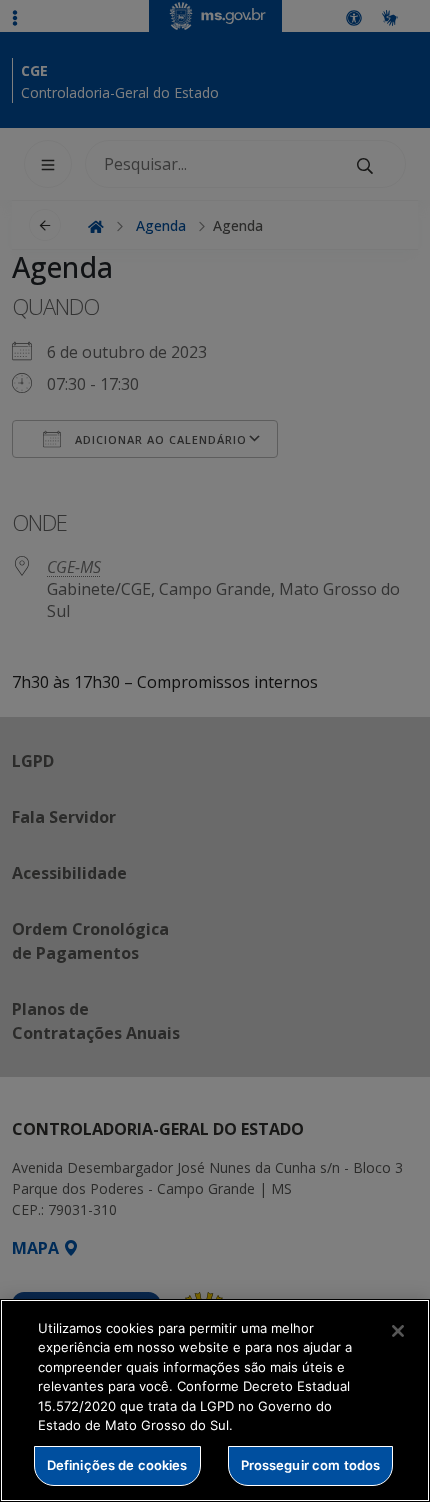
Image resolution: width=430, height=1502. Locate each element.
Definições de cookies (117, 1465)
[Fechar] (398, 1331)
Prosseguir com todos (311, 1465)
